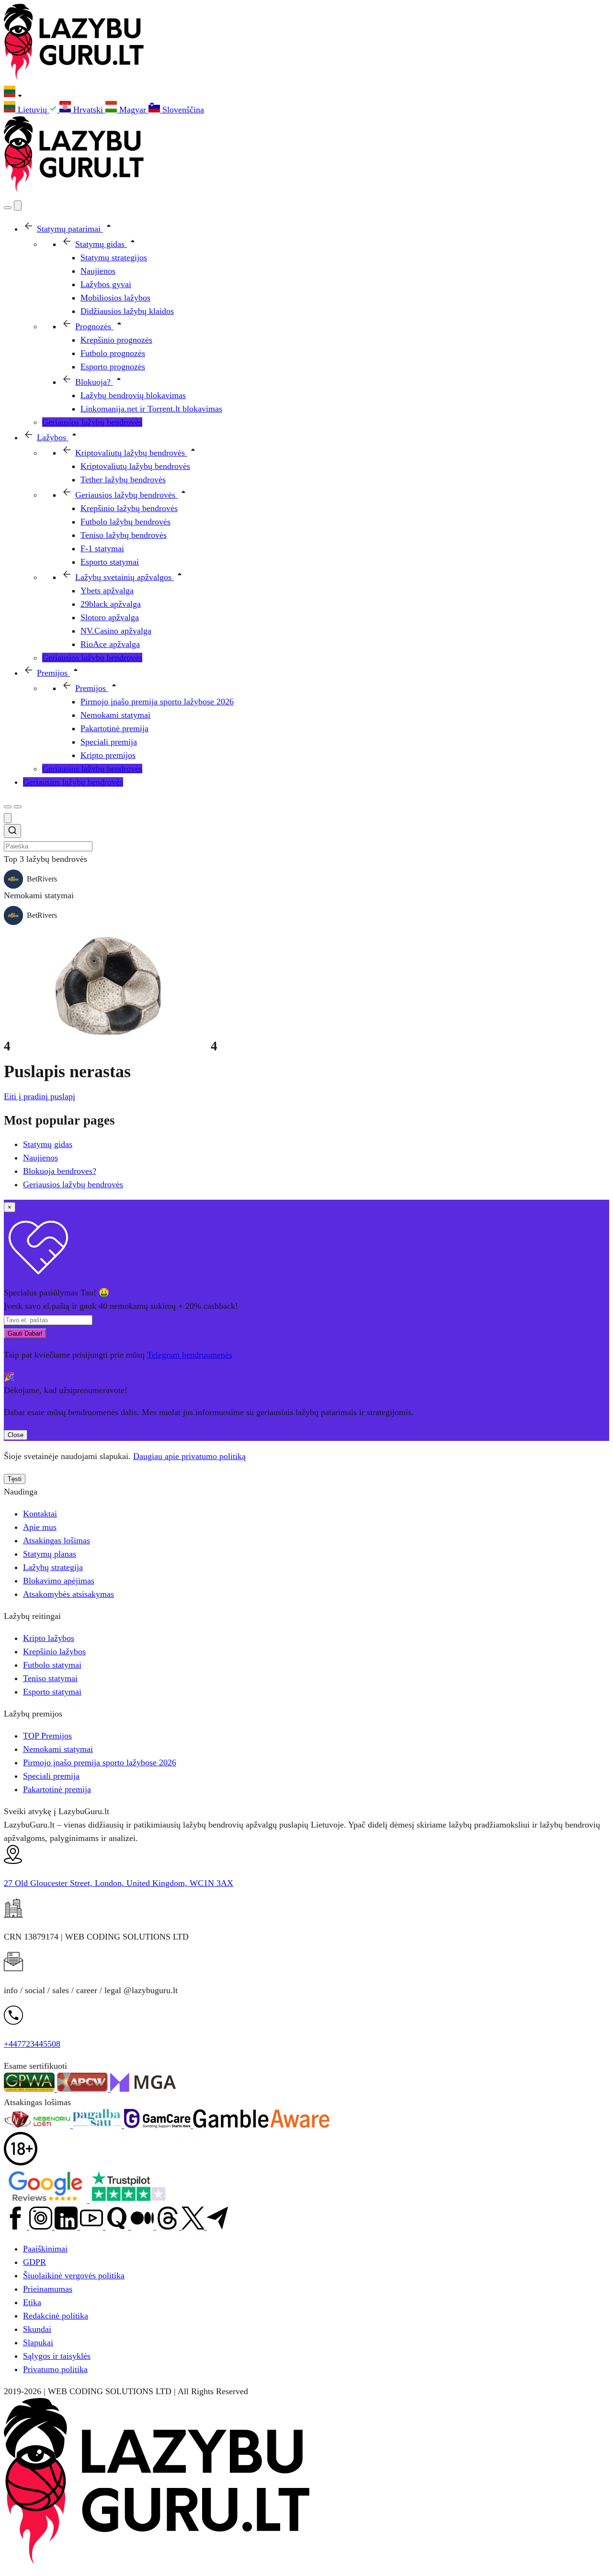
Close (16, 1435)
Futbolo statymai (52, 1665)
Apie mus (40, 1527)
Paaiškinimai (45, 2249)
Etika (32, 2302)
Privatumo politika (55, 2369)
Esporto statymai (52, 1692)
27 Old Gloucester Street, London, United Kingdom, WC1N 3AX (119, 1883)
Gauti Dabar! (25, 1333)
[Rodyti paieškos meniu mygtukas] (8, 208)
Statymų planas (50, 1554)
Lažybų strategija (53, 1567)
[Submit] (12, 832)
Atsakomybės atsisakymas (68, 1594)
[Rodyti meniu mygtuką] (18, 807)
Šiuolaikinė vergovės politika (74, 2275)
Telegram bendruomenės (190, 1355)
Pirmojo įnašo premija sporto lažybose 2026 (100, 1762)
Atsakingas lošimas (57, 1540)
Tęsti (15, 1479)
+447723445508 (32, 2044)
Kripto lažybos (49, 1638)
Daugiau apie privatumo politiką (189, 1456)
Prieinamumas (48, 2289)
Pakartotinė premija (57, 1789)
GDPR (34, 2262)
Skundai (37, 2329)
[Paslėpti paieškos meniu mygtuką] (8, 818)
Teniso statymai (50, 1678)
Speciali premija (51, 1776)
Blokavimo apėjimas (59, 1581)
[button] (306, 93)
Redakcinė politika (56, 2316)
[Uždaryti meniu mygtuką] (18, 206)
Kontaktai (40, 1514)
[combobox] (306, 838)
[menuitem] (32, 110)
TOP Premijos (47, 1736)
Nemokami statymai (58, 1749)
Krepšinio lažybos (54, 1651)
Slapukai (38, 2342)
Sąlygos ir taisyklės (57, 2356)
